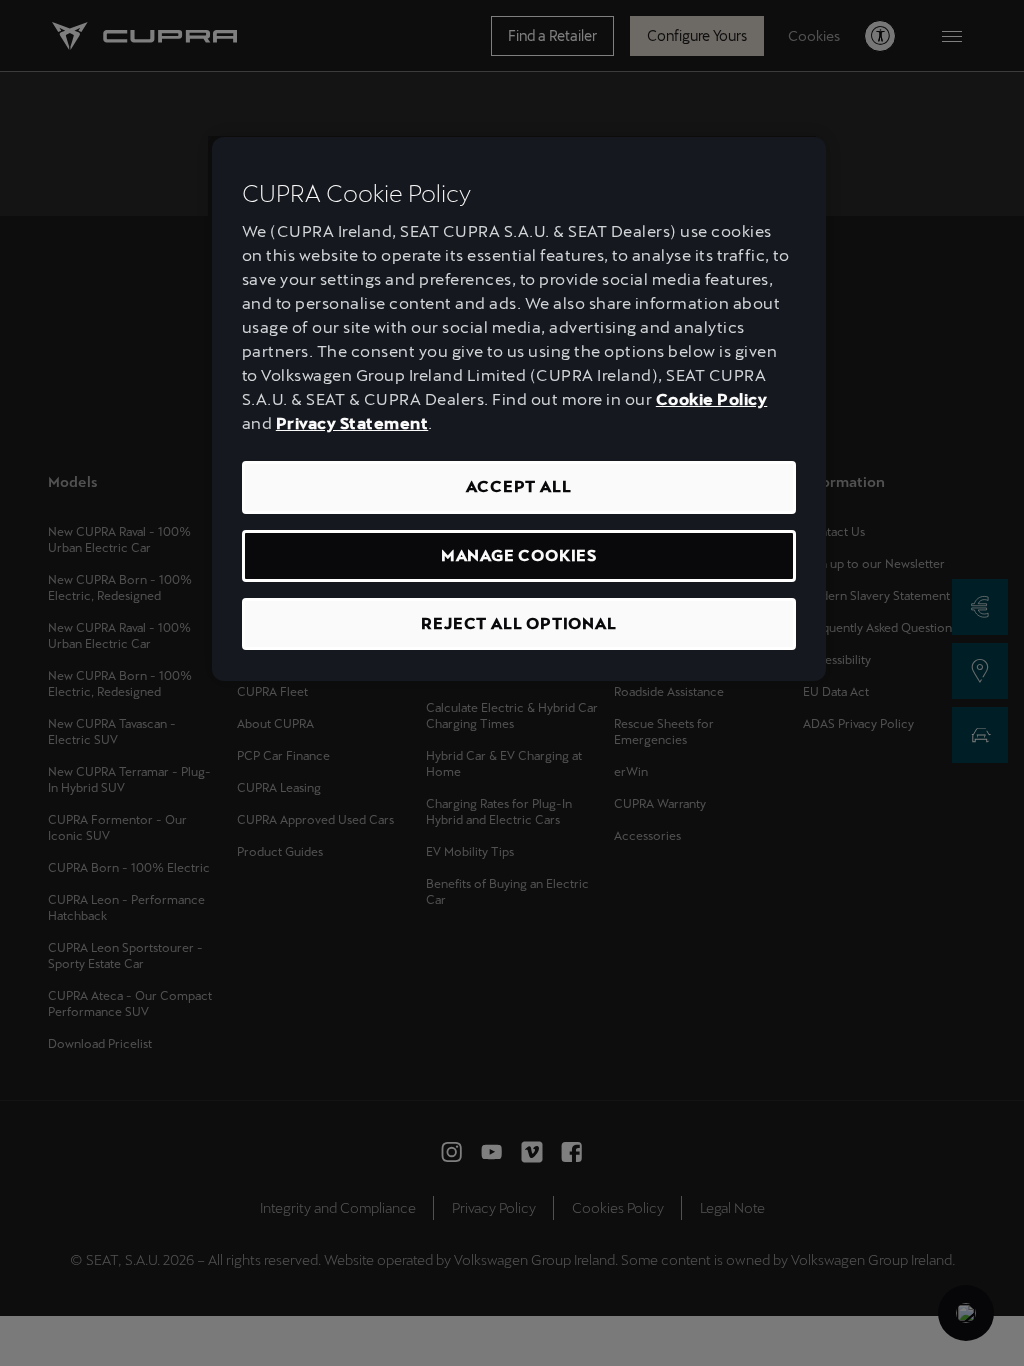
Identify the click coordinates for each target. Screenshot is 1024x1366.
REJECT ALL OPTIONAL (518, 623)
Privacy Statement (352, 423)
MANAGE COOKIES (519, 555)
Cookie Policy (712, 399)
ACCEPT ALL (518, 486)
